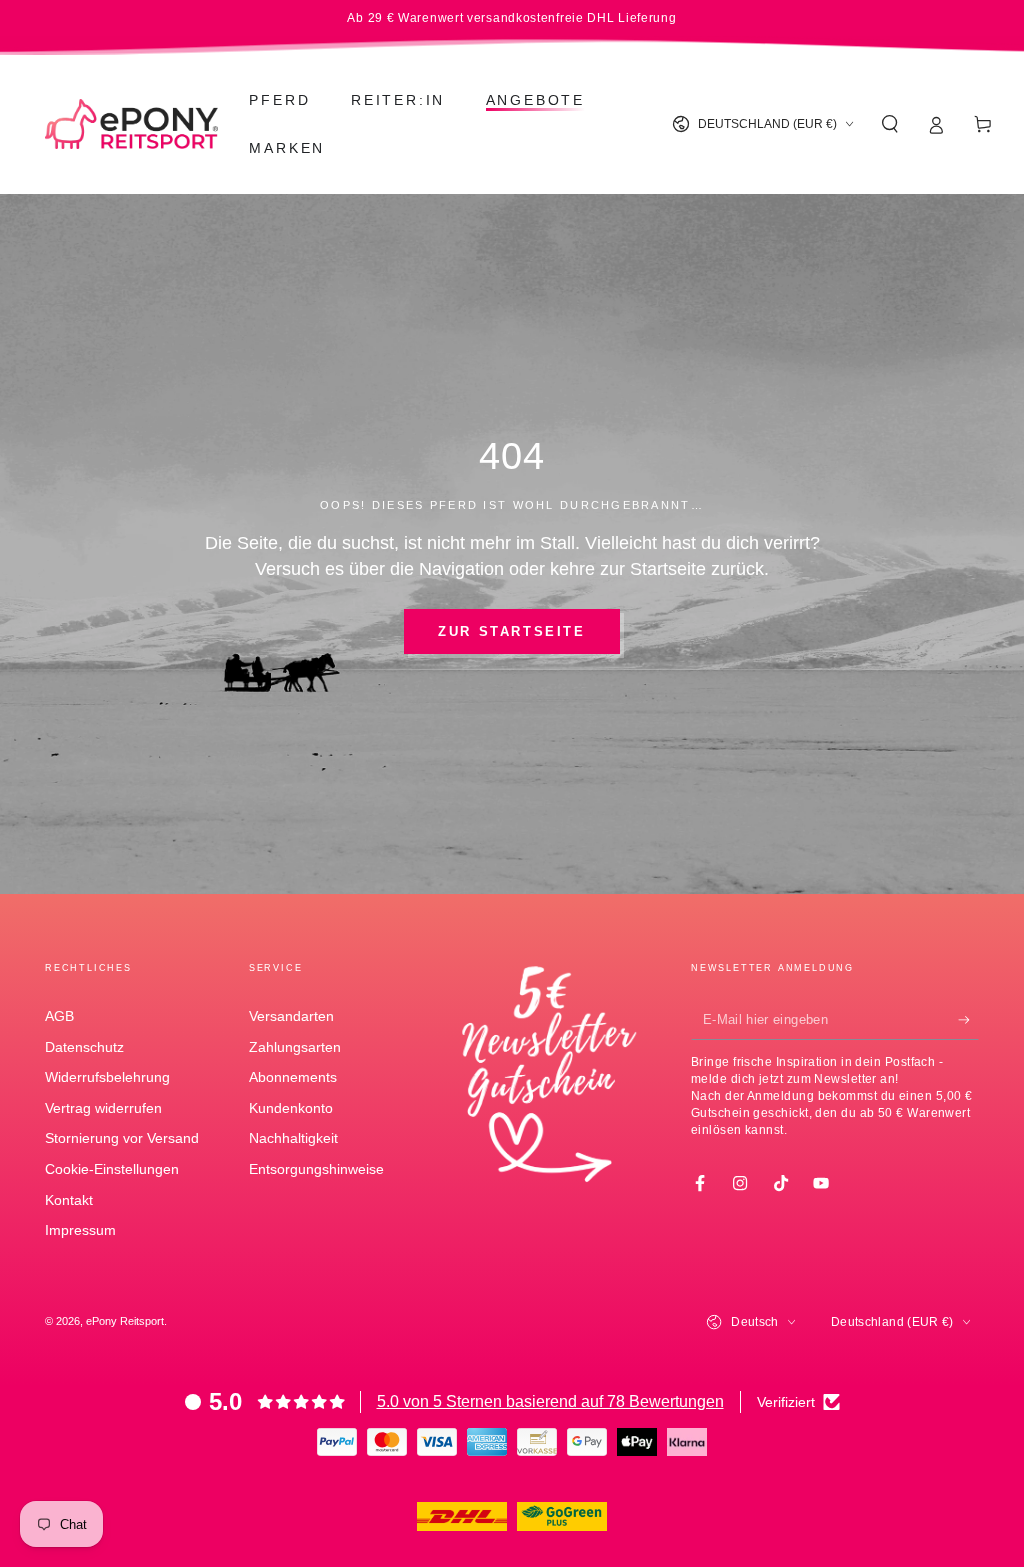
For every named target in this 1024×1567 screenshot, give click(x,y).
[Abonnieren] (968, 1020)
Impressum (80, 1230)
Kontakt (69, 1200)
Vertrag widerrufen (103, 1108)
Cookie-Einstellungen (112, 1169)
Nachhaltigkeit (293, 1138)
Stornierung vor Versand (122, 1138)
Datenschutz (84, 1047)
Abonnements (293, 1077)
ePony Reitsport (125, 1321)
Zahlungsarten (295, 1047)
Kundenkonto (291, 1108)
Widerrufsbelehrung (107, 1077)
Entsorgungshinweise (316, 1169)
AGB (59, 1016)
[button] (889, 124)
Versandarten (291, 1016)
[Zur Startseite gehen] (131, 124)
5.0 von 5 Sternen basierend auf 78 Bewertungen (550, 1401)
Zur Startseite (511, 631)
